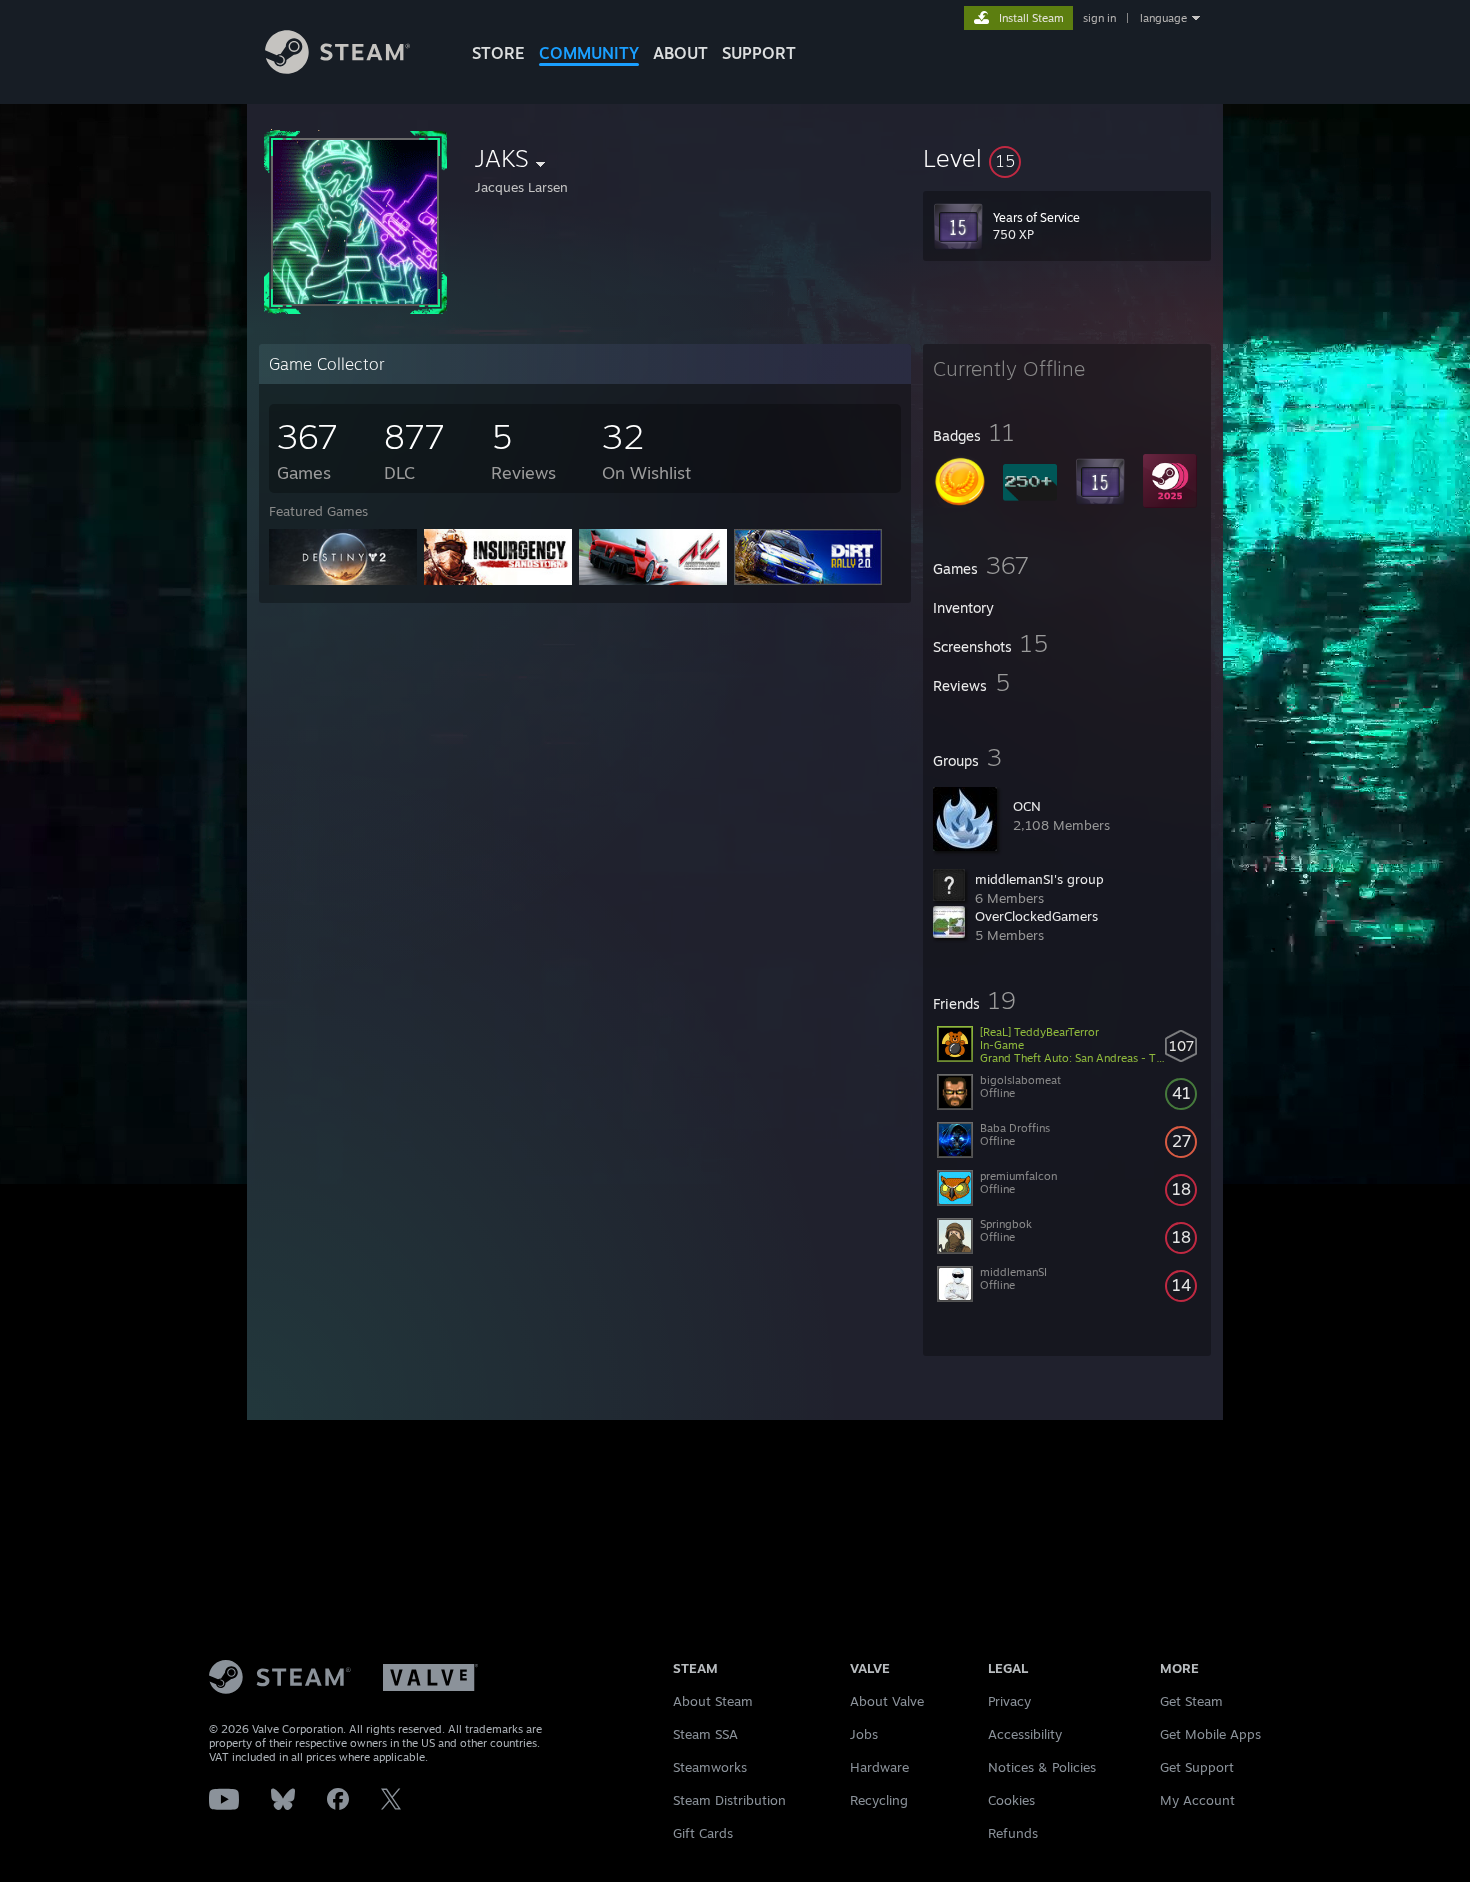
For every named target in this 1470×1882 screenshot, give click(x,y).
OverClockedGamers (1036, 916)
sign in (1099, 18)
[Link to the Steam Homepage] (337, 68)
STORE (498, 53)
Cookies (1011, 1800)
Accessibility (1025, 1734)
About (680, 53)
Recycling (879, 1800)
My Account (1197, 1800)
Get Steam (1191, 1701)
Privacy (1009, 1701)
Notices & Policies (1042, 1767)
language (1163, 18)
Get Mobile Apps (1210, 1734)
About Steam (713, 1701)
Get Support (1197, 1767)
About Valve (887, 1701)
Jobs (864, 1734)
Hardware (879, 1767)
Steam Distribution (729, 1800)
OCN (1027, 806)
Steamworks (710, 1767)
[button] (1067, 158)
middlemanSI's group (1039, 879)
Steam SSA (705, 1734)
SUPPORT (759, 53)
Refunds (1013, 1833)
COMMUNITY (589, 53)
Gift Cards (703, 1833)
